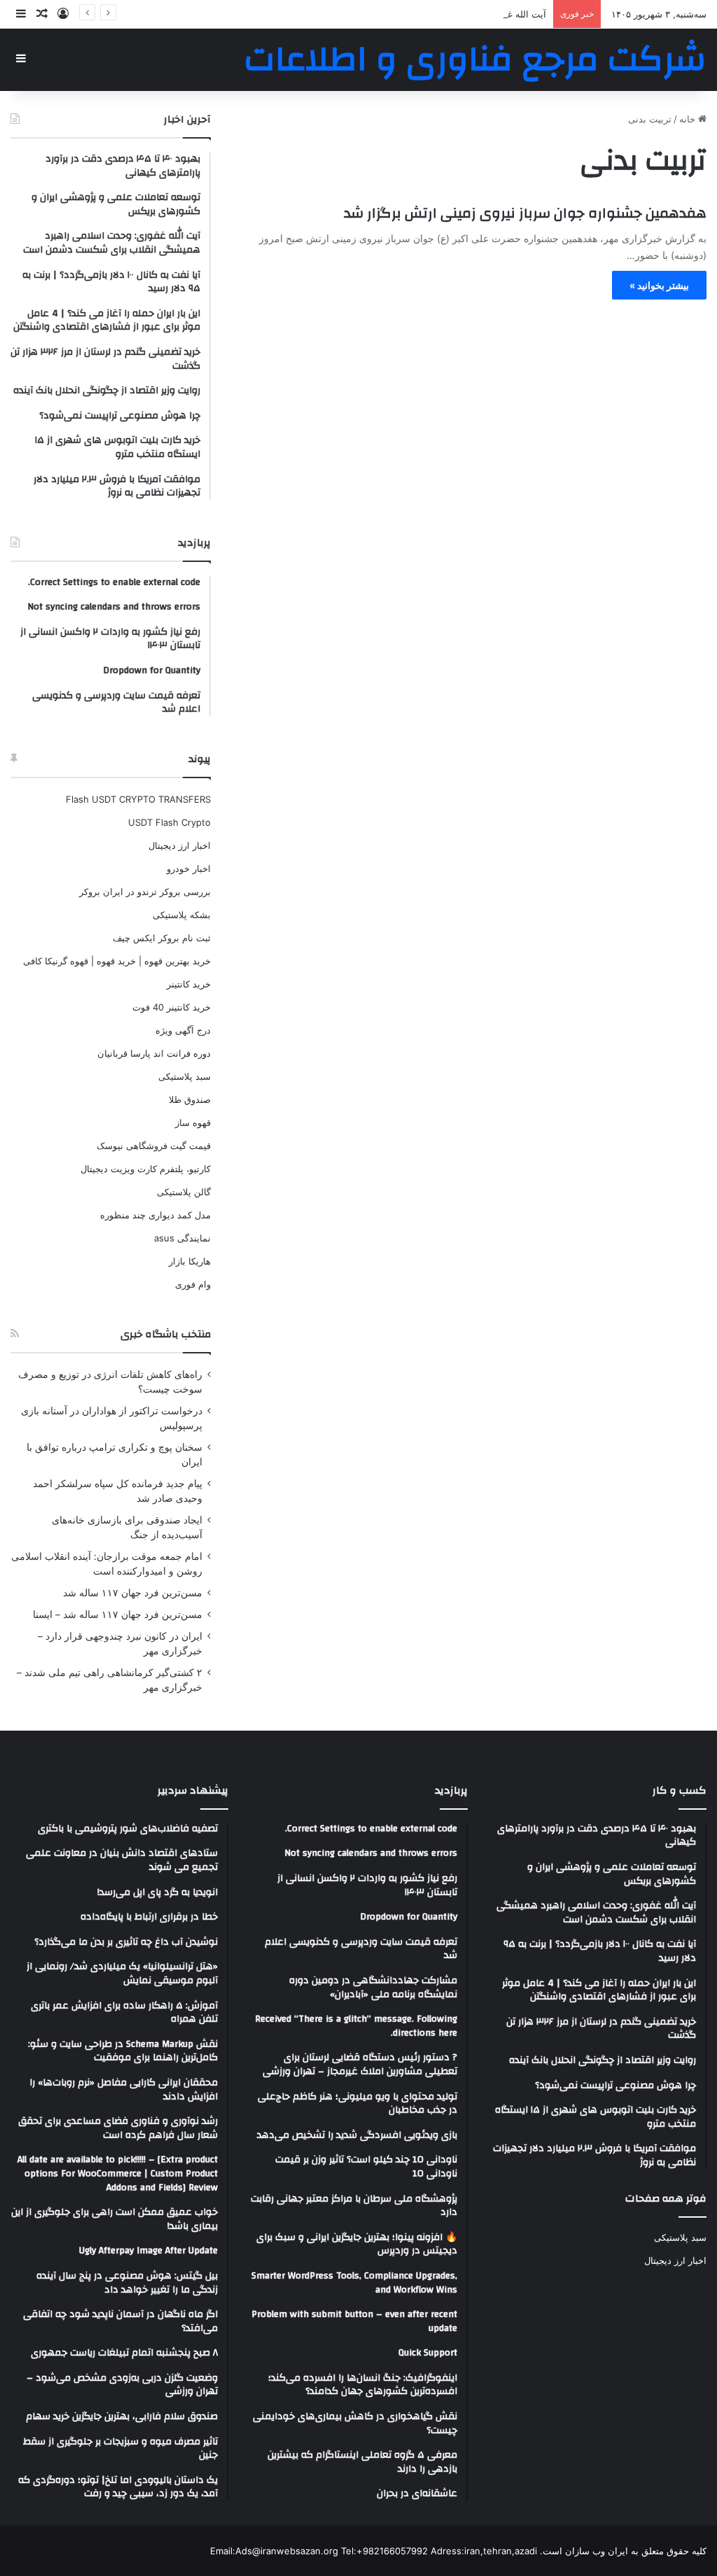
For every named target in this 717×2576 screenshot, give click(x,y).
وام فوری (193, 1284)
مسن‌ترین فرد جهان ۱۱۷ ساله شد (133, 1593)
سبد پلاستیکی (185, 1076)
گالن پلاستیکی (184, 1192)
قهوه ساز (193, 1122)
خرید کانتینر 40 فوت (172, 1007)
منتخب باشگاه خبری (166, 1334)
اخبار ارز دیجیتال (180, 845)
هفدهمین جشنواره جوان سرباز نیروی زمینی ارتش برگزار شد (525, 213)
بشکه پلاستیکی (182, 915)
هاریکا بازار (190, 1261)
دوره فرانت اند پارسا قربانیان (154, 1053)
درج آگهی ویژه (183, 1030)
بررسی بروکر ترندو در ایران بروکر (145, 892)
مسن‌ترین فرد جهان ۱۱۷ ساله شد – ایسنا (118, 1614)
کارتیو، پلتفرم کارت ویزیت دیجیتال (146, 1169)
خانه (689, 119)
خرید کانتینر (189, 984)
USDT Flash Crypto (169, 822)
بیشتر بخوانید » (659, 285)
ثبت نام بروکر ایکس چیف (162, 938)
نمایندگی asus (182, 1238)
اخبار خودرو (189, 868)
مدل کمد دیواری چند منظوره (155, 1215)
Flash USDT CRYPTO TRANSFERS (138, 799)
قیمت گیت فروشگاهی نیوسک (154, 1146)
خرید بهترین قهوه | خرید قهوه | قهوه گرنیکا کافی (117, 961)
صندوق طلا (190, 1099)
